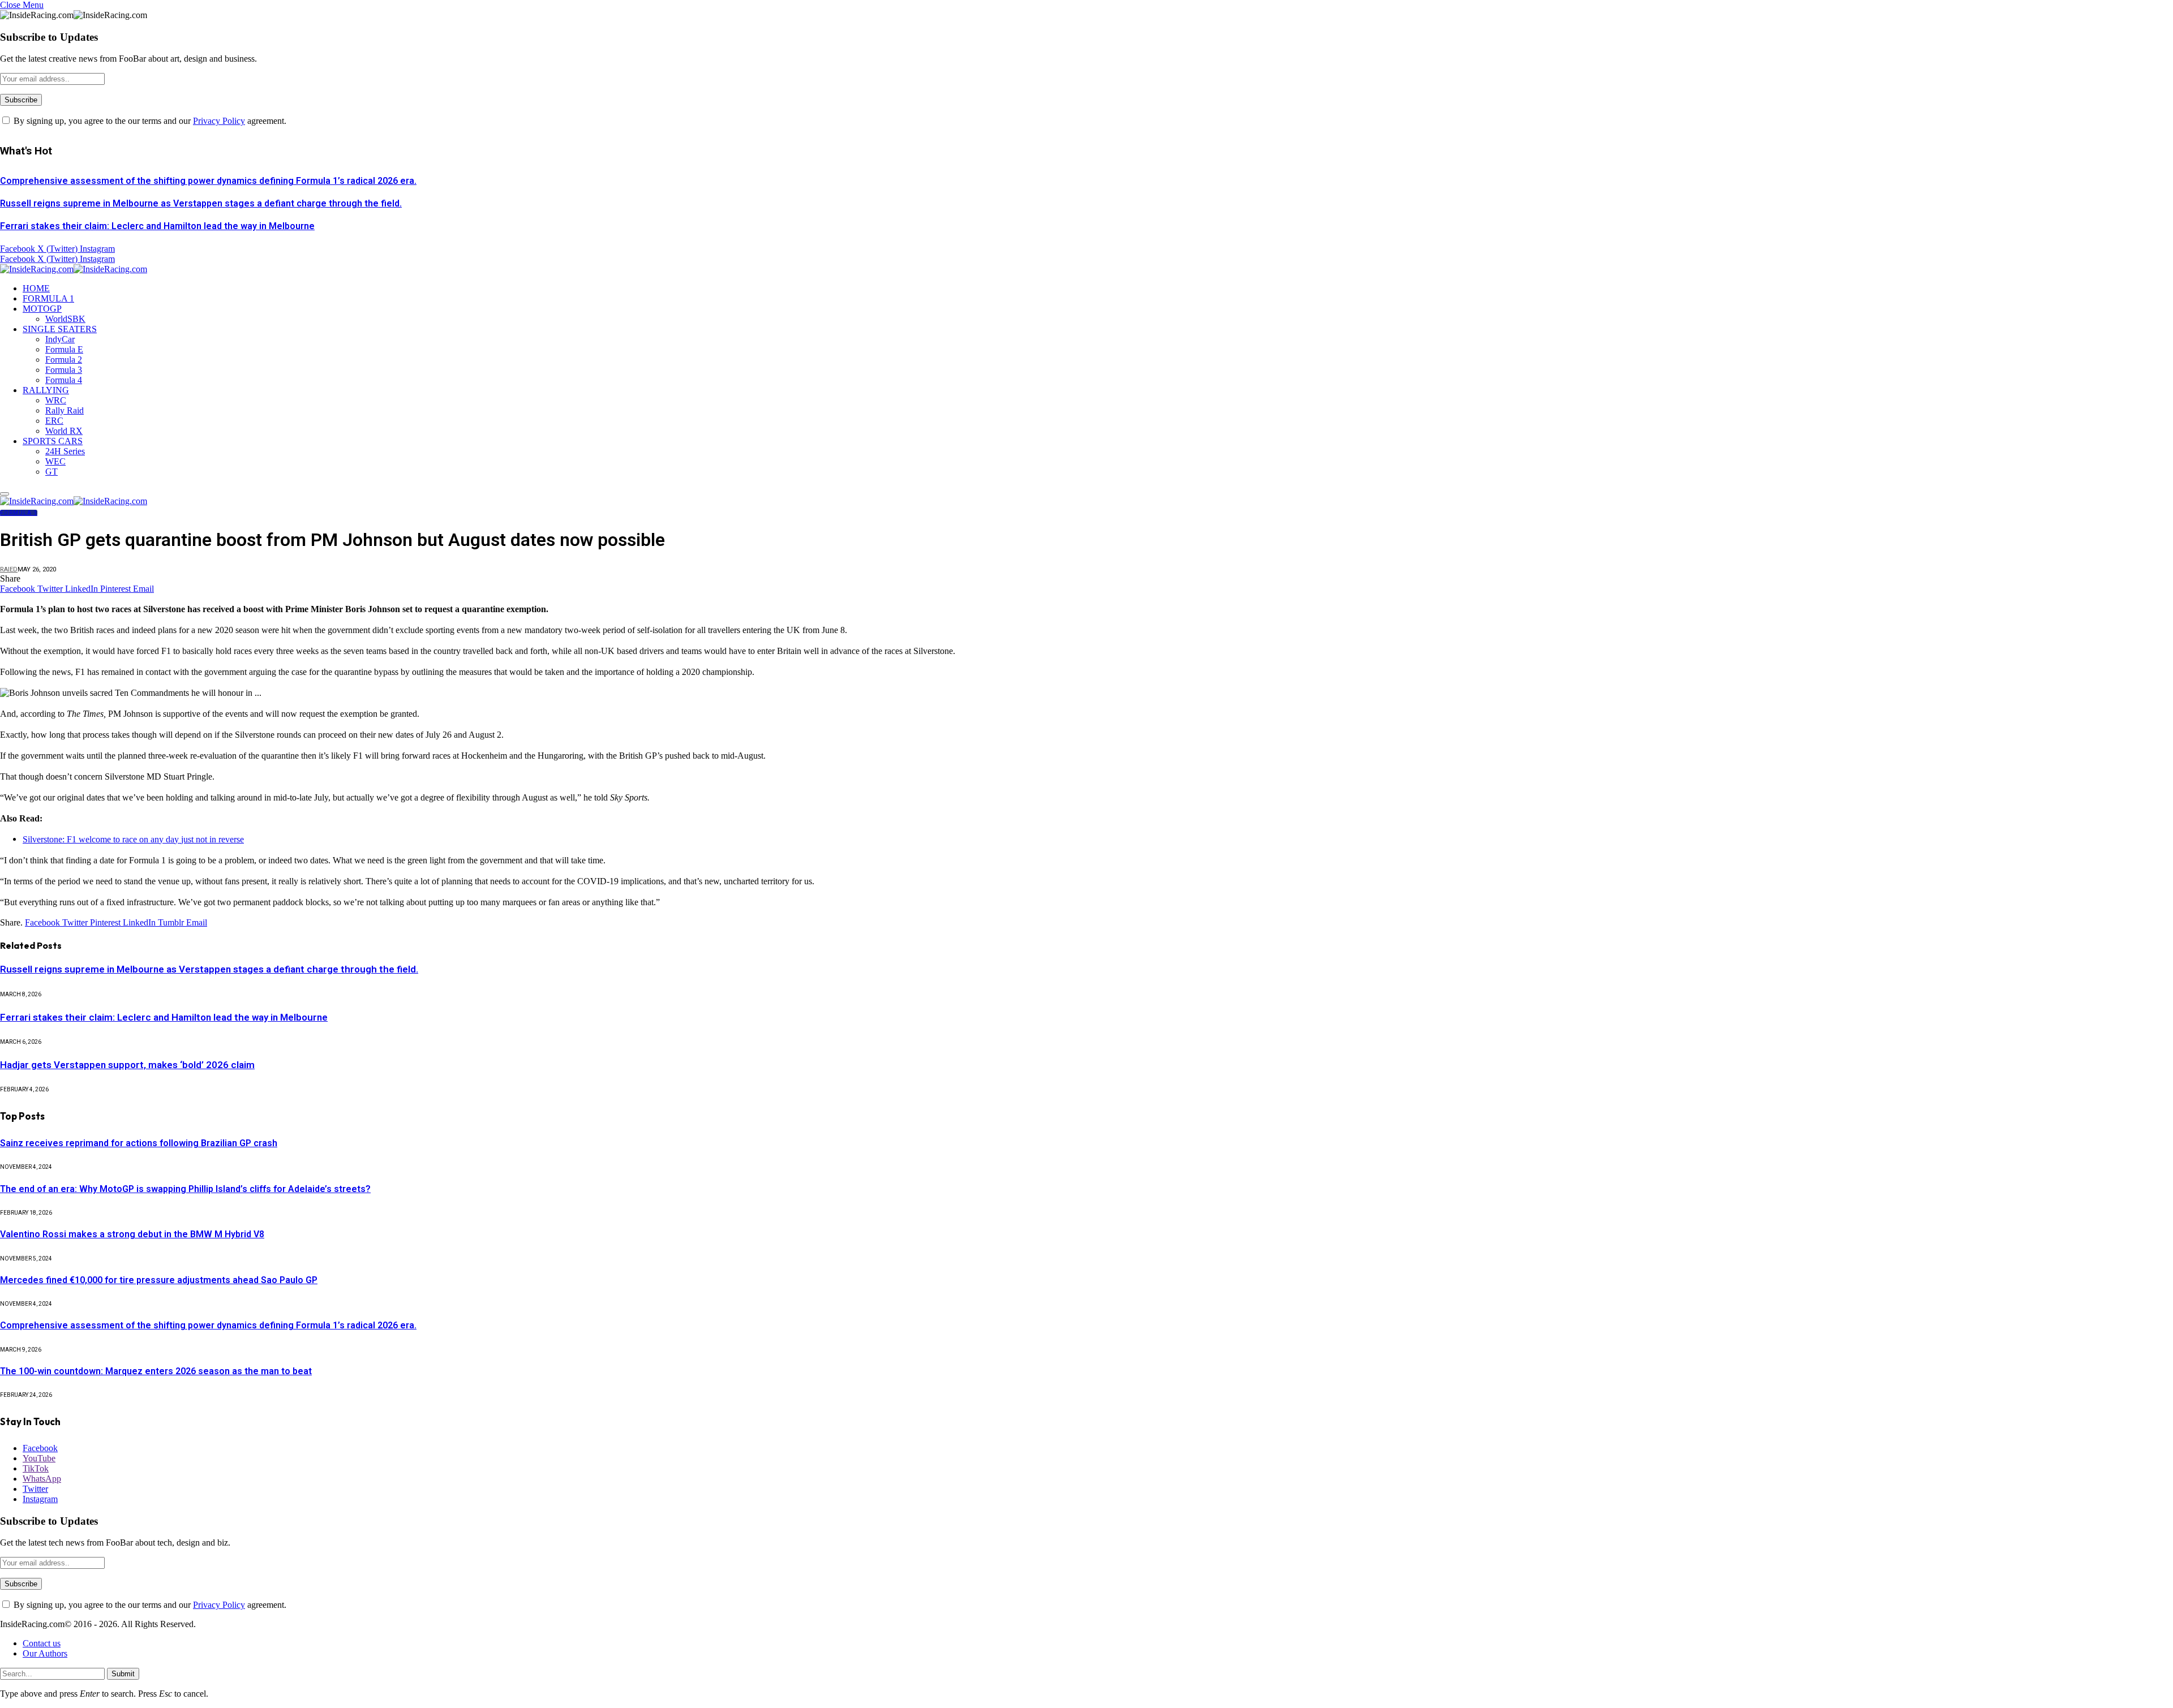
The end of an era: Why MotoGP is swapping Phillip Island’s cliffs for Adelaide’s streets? (185, 1189)
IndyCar (60, 339)
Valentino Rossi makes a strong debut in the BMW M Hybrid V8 (132, 1234)
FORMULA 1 (48, 298)
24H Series (65, 451)
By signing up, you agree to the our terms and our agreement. (149, 121)
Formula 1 (19, 513)
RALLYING (46, 390)
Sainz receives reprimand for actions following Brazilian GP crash (139, 1143)
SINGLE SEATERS (60, 329)
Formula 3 (64, 370)
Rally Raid (65, 410)
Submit (123, 1674)
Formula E (64, 349)
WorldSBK (65, 319)
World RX (64, 431)
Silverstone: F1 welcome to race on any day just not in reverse (133, 839)
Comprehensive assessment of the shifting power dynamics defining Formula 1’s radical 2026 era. (208, 181)
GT (51, 472)
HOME (36, 288)
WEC (55, 461)
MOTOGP (42, 309)
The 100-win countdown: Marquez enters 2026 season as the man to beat (156, 1371)
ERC (54, 421)
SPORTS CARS (53, 441)
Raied (9, 569)
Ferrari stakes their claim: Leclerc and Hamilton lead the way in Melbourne (157, 226)
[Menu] (5, 494)
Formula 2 (64, 360)
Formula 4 (64, 380)
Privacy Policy (219, 121)
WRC (56, 400)
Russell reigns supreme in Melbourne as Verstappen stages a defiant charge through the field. (201, 203)
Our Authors (45, 1653)
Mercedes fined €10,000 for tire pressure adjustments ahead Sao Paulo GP (159, 1280)
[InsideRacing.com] (74, 269)
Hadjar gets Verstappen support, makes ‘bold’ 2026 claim (127, 1065)
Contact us (42, 1643)
